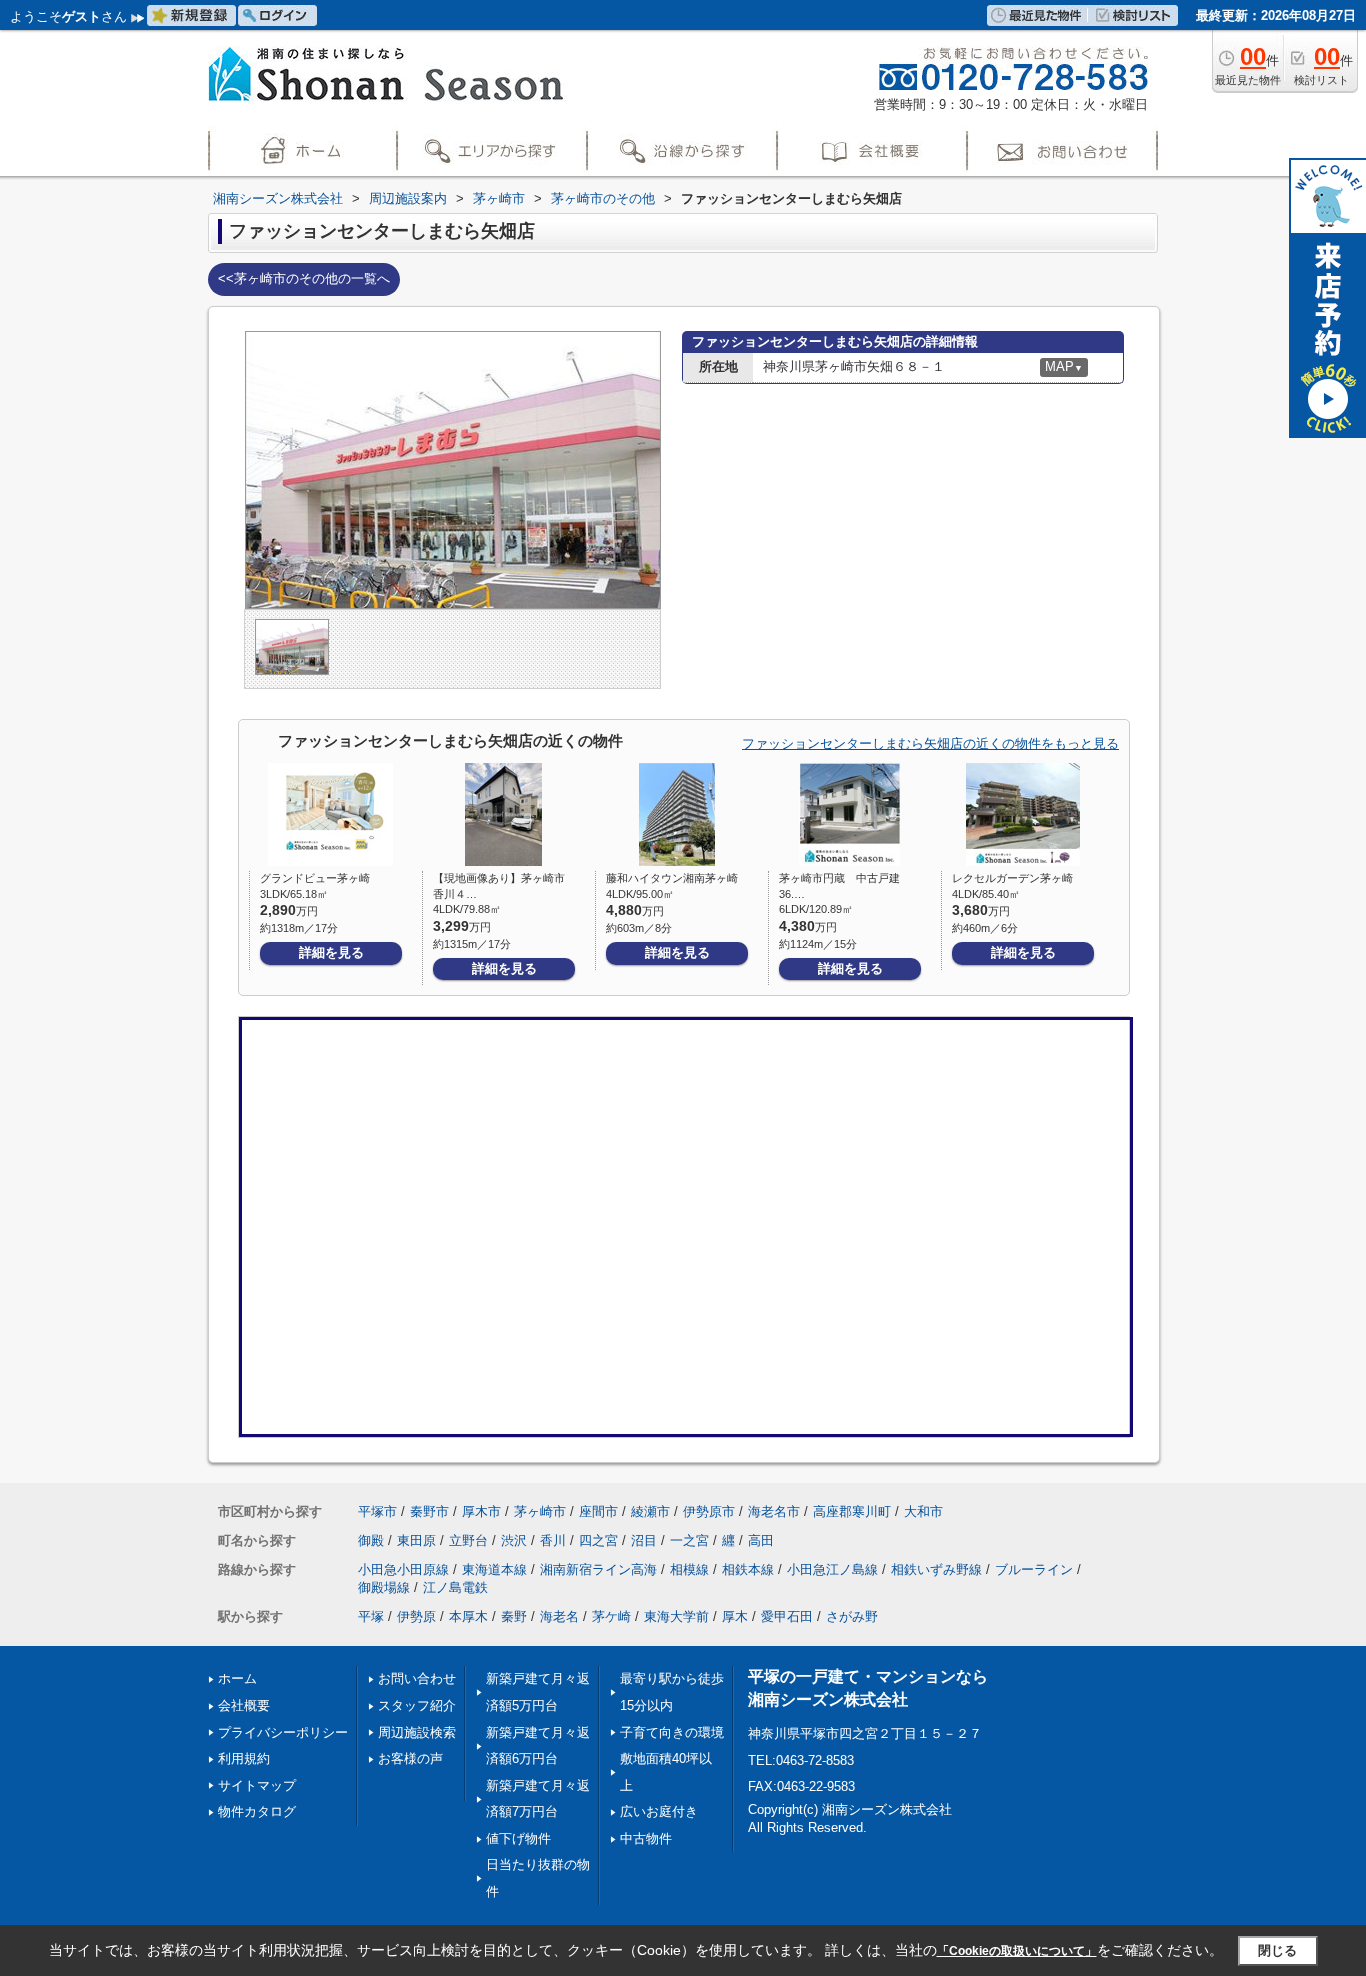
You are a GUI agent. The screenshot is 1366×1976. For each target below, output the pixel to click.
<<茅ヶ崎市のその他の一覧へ (304, 278)
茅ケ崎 (611, 1616)
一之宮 (689, 1540)
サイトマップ (257, 1785)
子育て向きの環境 (672, 1732)
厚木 (735, 1616)
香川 (553, 1540)
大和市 (923, 1511)
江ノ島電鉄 (455, 1587)
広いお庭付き (659, 1811)
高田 (761, 1540)
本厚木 (468, 1616)
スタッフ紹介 (417, 1705)
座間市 (598, 1511)
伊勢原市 (709, 1511)
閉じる (1277, 1950)
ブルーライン (1034, 1569)
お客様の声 (410, 1758)
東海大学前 (676, 1616)
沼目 (644, 1540)
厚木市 (481, 1511)
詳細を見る (331, 952)
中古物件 (646, 1838)
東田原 (416, 1540)
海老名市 (774, 1511)
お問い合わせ (417, 1678)
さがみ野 (852, 1616)
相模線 (689, 1569)
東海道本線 (494, 1569)
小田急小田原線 (403, 1569)
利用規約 (244, 1758)
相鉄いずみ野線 (936, 1569)
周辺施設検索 (417, 1732)
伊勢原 (416, 1616)
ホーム (237, 1678)
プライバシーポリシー (283, 1732)
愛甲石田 (787, 1616)
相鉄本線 (748, 1569)
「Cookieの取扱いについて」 (1017, 1951)
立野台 (468, 1540)
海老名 (559, 1616)
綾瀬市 (650, 1511)
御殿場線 (384, 1587)
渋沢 (514, 1540)
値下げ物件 (518, 1838)
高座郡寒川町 (852, 1511)
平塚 (371, 1616)
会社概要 (244, 1705)
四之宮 (598, 1540)
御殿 (371, 1540)
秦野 (514, 1616)
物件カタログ (257, 1811)
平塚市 (377, 1511)
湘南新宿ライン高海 (598, 1569)
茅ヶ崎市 (540, 1511)
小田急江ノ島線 (832, 1569)
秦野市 (429, 1511)
